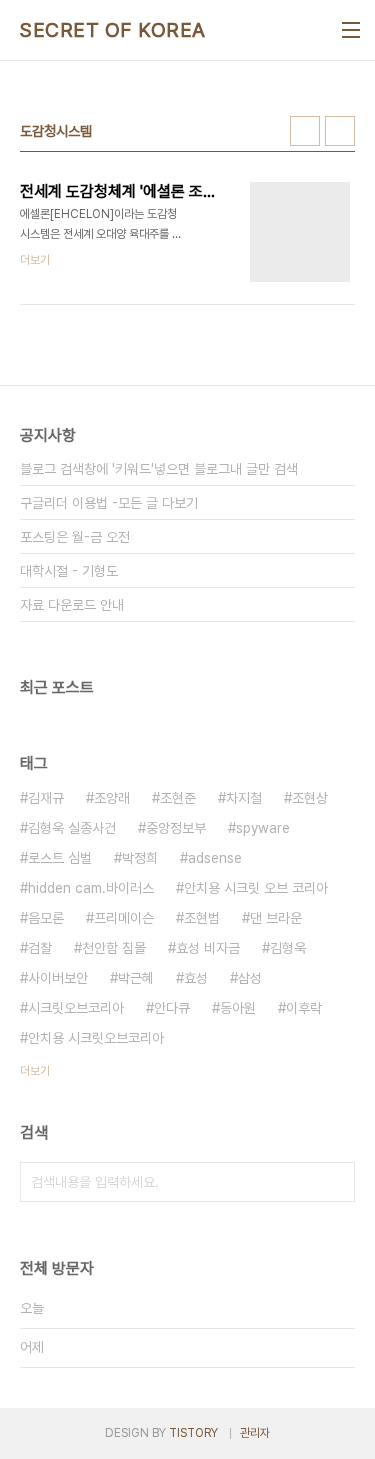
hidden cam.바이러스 (91, 888)
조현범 (202, 918)
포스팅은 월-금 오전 (75, 537)
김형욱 (288, 948)
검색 (335, 1182)
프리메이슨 (124, 918)
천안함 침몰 (114, 948)
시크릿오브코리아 (76, 1008)
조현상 (310, 798)
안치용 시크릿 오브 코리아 (256, 888)
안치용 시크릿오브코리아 (96, 1038)
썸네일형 (305, 131)
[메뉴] (351, 30)
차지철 (244, 798)
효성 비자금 (208, 948)
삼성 (250, 978)
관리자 (255, 1433)
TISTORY (193, 1433)
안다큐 (172, 1008)
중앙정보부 (176, 828)
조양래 (112, 798)
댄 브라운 (276, 918)
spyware (263, 828)
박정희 (140, 858)
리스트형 (340, 131)
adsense (215, 858)
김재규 (46, 798)
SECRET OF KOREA (113, 30)
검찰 (40, 948)
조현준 (178, 798)
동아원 (238, 1008)
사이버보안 (58, 978)
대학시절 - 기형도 (69, 571)
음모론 (46, 918)
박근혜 (136, 978)
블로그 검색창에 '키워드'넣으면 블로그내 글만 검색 (159, 469)
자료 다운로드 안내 (72, 605)
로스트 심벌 (60, 858)
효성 (196, 978)
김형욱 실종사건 (72, 828)
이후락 (304, 1008)
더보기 (35, 1071)
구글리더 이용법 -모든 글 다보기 (109, 503)
